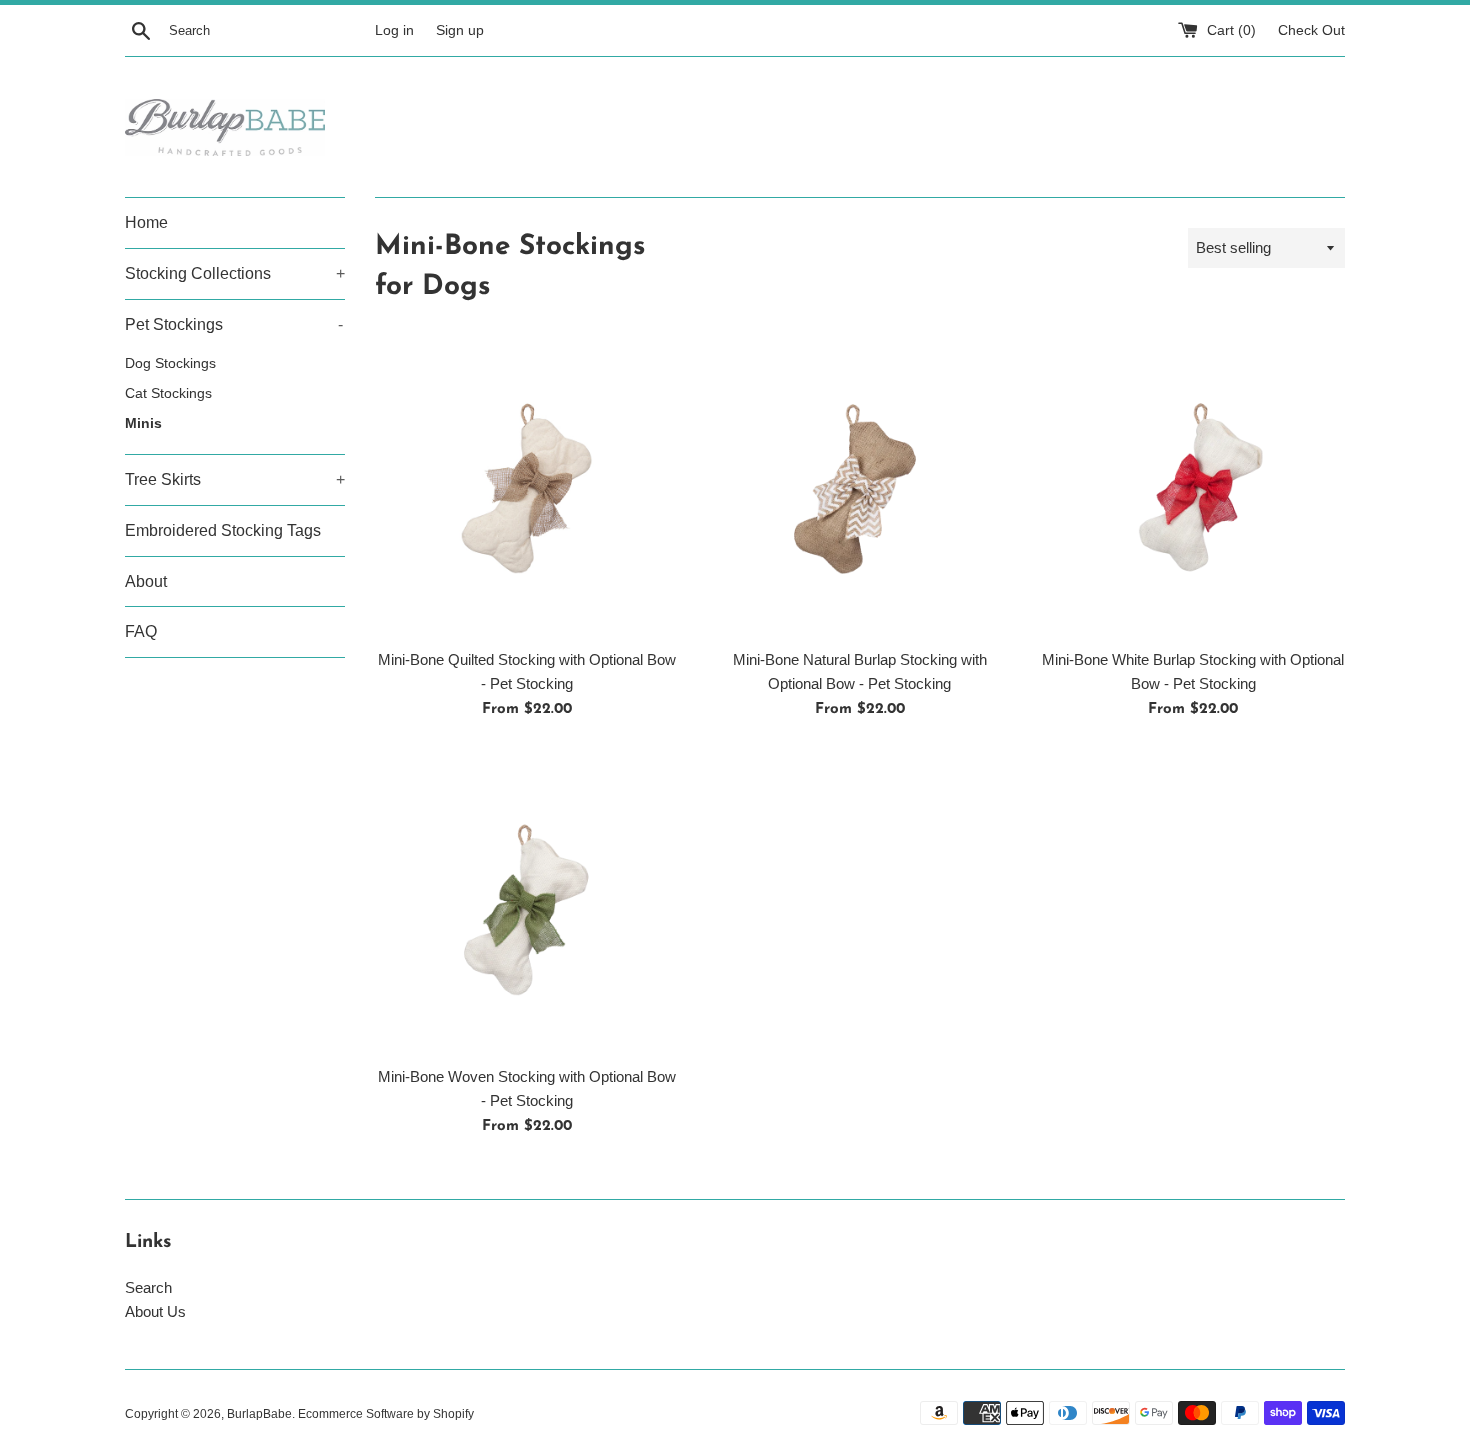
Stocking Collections (235, 273)
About (146, 581)
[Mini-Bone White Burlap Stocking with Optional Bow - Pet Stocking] (1193, 486)
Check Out (1311, 30)
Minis (143, 423)
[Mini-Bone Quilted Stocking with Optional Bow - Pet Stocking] (526, 486)
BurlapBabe (259, 1414)
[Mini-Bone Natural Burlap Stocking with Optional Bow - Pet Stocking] (859, 486)
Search (148, 1287)
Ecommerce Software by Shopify (386, 1414)
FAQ (141, 631)
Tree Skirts (235, 479)
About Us (155, 1311)
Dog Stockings (170, 363)
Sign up (460, 30)
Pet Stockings (234, 324)
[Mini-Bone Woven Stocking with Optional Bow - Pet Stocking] (526, 903)
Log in (394, 30)
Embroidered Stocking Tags (223, 530)
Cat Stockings (168, 393)
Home (146, 222)
